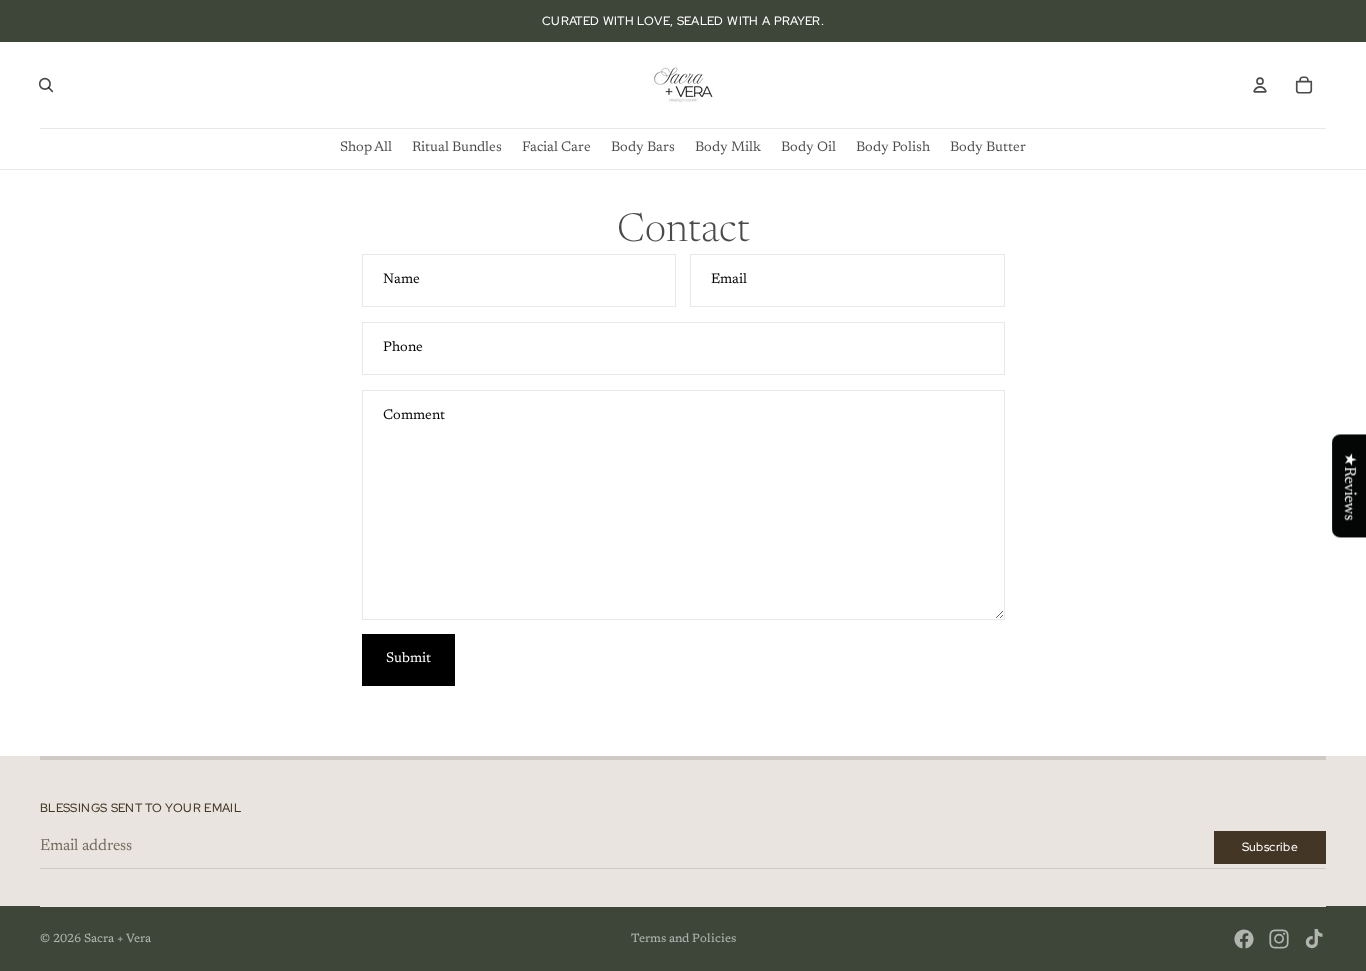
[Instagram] (1279, 939)
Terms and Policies (683, 939)
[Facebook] (1244, 939)
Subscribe (1270, 847)
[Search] (46, 85)
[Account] (1260, 85)
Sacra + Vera (117, 939)
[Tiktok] (1314, 939)
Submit (408, 659)
